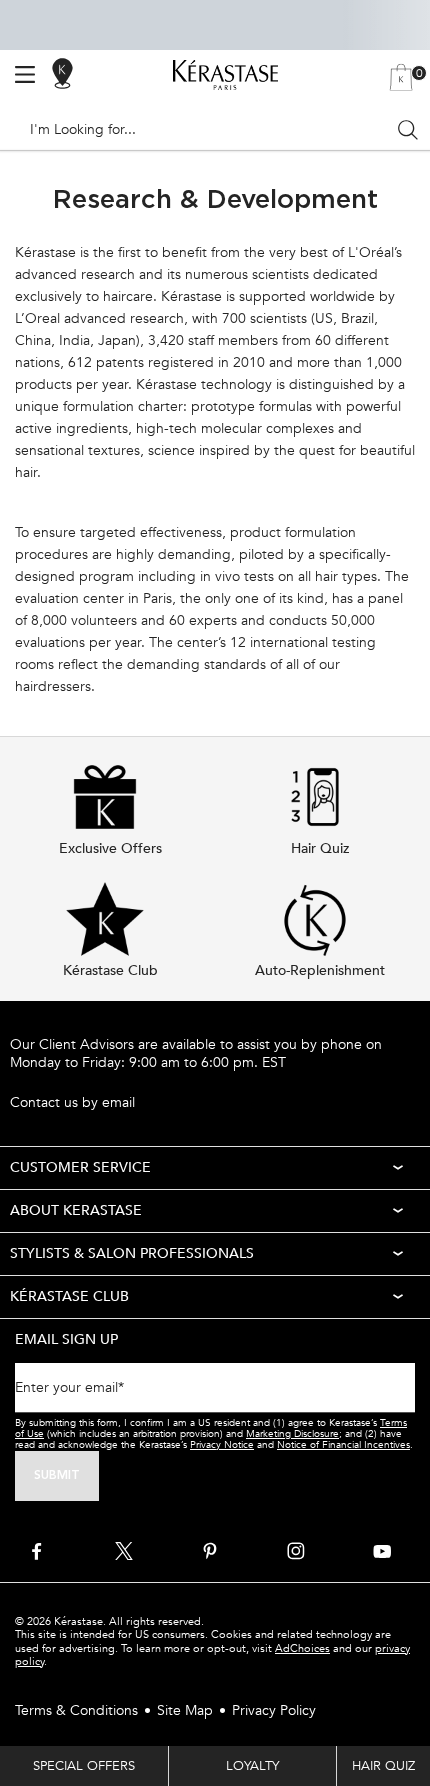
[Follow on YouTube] (382, 1551)
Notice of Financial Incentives (343, 1445)
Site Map (185, 1710)
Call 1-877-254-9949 (75, 1081)
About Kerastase (76, 1210)
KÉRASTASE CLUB (69, 1296)
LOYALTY (252, 1766)
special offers (84, 1766)
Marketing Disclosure (292, 1434)
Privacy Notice (222, 1445)
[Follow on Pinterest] (210, 1551)
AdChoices (302, 1648)
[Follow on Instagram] (296, 1551)
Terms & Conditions (76, 1710)
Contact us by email (72, 1103)
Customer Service (80, 1167)
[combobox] (206, 130)
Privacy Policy (274, 1710)
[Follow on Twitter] (124, 1551)
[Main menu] (25, 75)
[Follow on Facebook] (38, 1551)
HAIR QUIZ (383, 1766)
